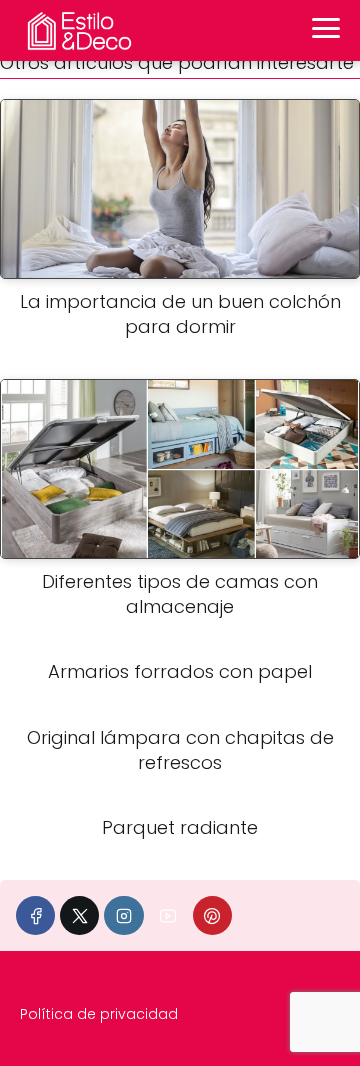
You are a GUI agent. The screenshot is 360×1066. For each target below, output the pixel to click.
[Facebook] (35, 915)
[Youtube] (168, 915)
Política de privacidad (99, 1014)
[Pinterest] (212, 915)
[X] (79, 915)
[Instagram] (123, 915)
